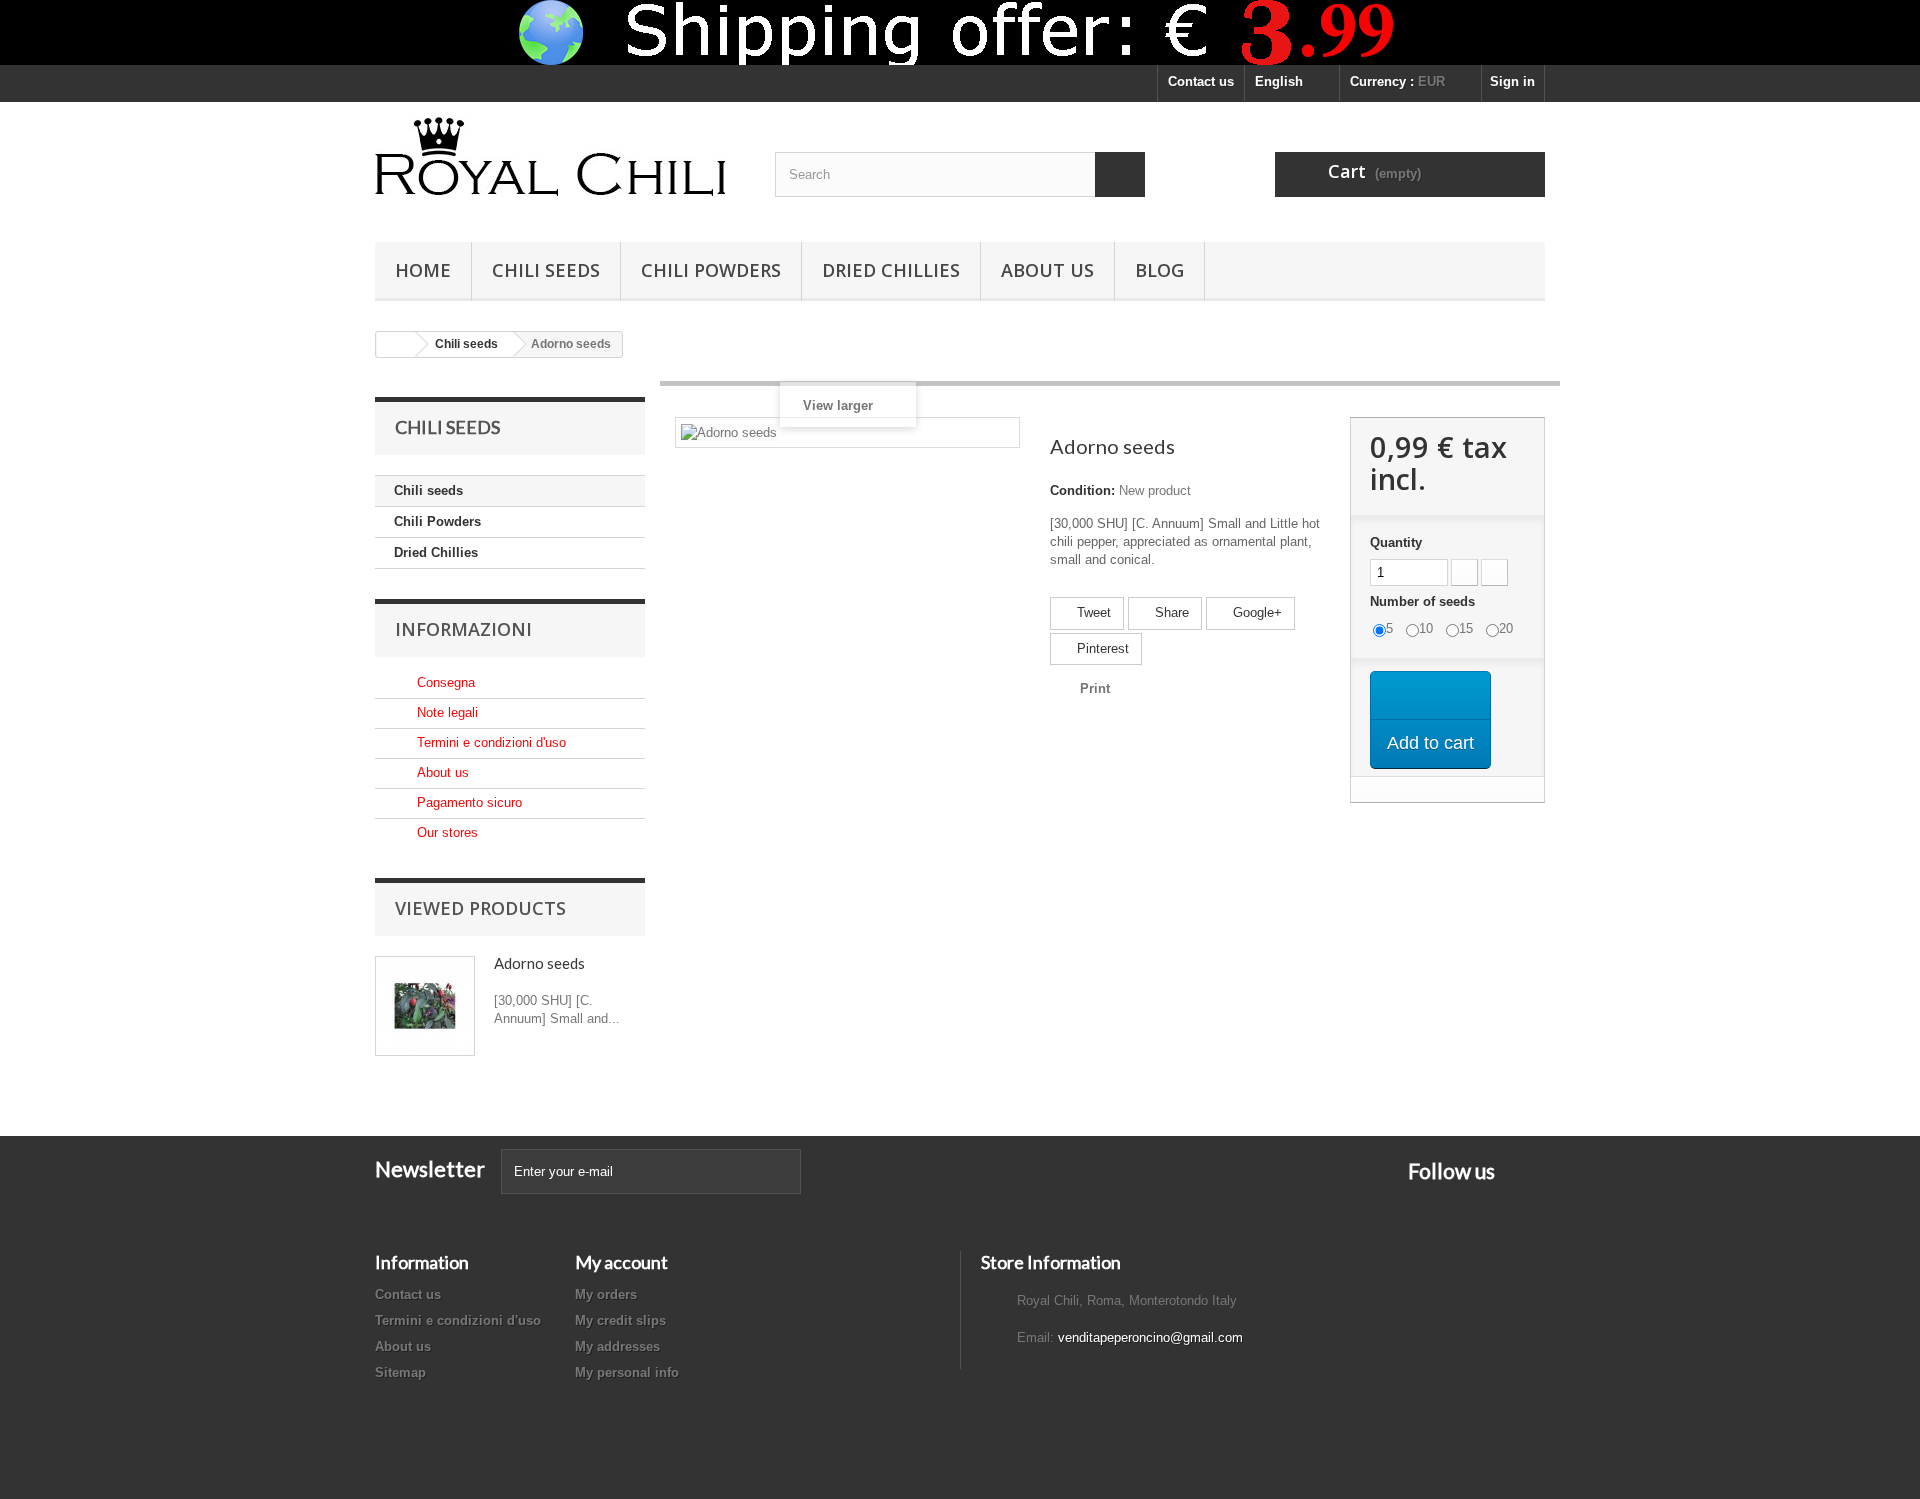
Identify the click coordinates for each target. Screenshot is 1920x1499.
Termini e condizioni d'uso (489, 742)
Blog (1159, 270)
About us (1047, 270)
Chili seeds (546, 270)
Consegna (444, 682)
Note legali (445, 712)
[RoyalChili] (560, 167)
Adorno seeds (539, 963)
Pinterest (1101, 648)
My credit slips (620, 1320)
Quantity (1396, 542)
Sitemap (400, 1372)
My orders (606, 1294)
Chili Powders (711, 270)
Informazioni (463, 629)
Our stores (445, 832)
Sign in (1512, 81)
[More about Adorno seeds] (425, 1006)
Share (1170, 612)
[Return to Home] (396, 344)
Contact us (1201, 81)
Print (1095, 688)
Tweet (1092, 612)
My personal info (627, 1372)
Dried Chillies (891, 270)
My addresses (617, 1346)
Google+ (1255, 612)
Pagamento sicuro (467, 802)
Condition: (1082, 490)
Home (423, 270)
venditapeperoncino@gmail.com (1150, 1337)
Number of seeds (1424, 601)
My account (621, 1262)
